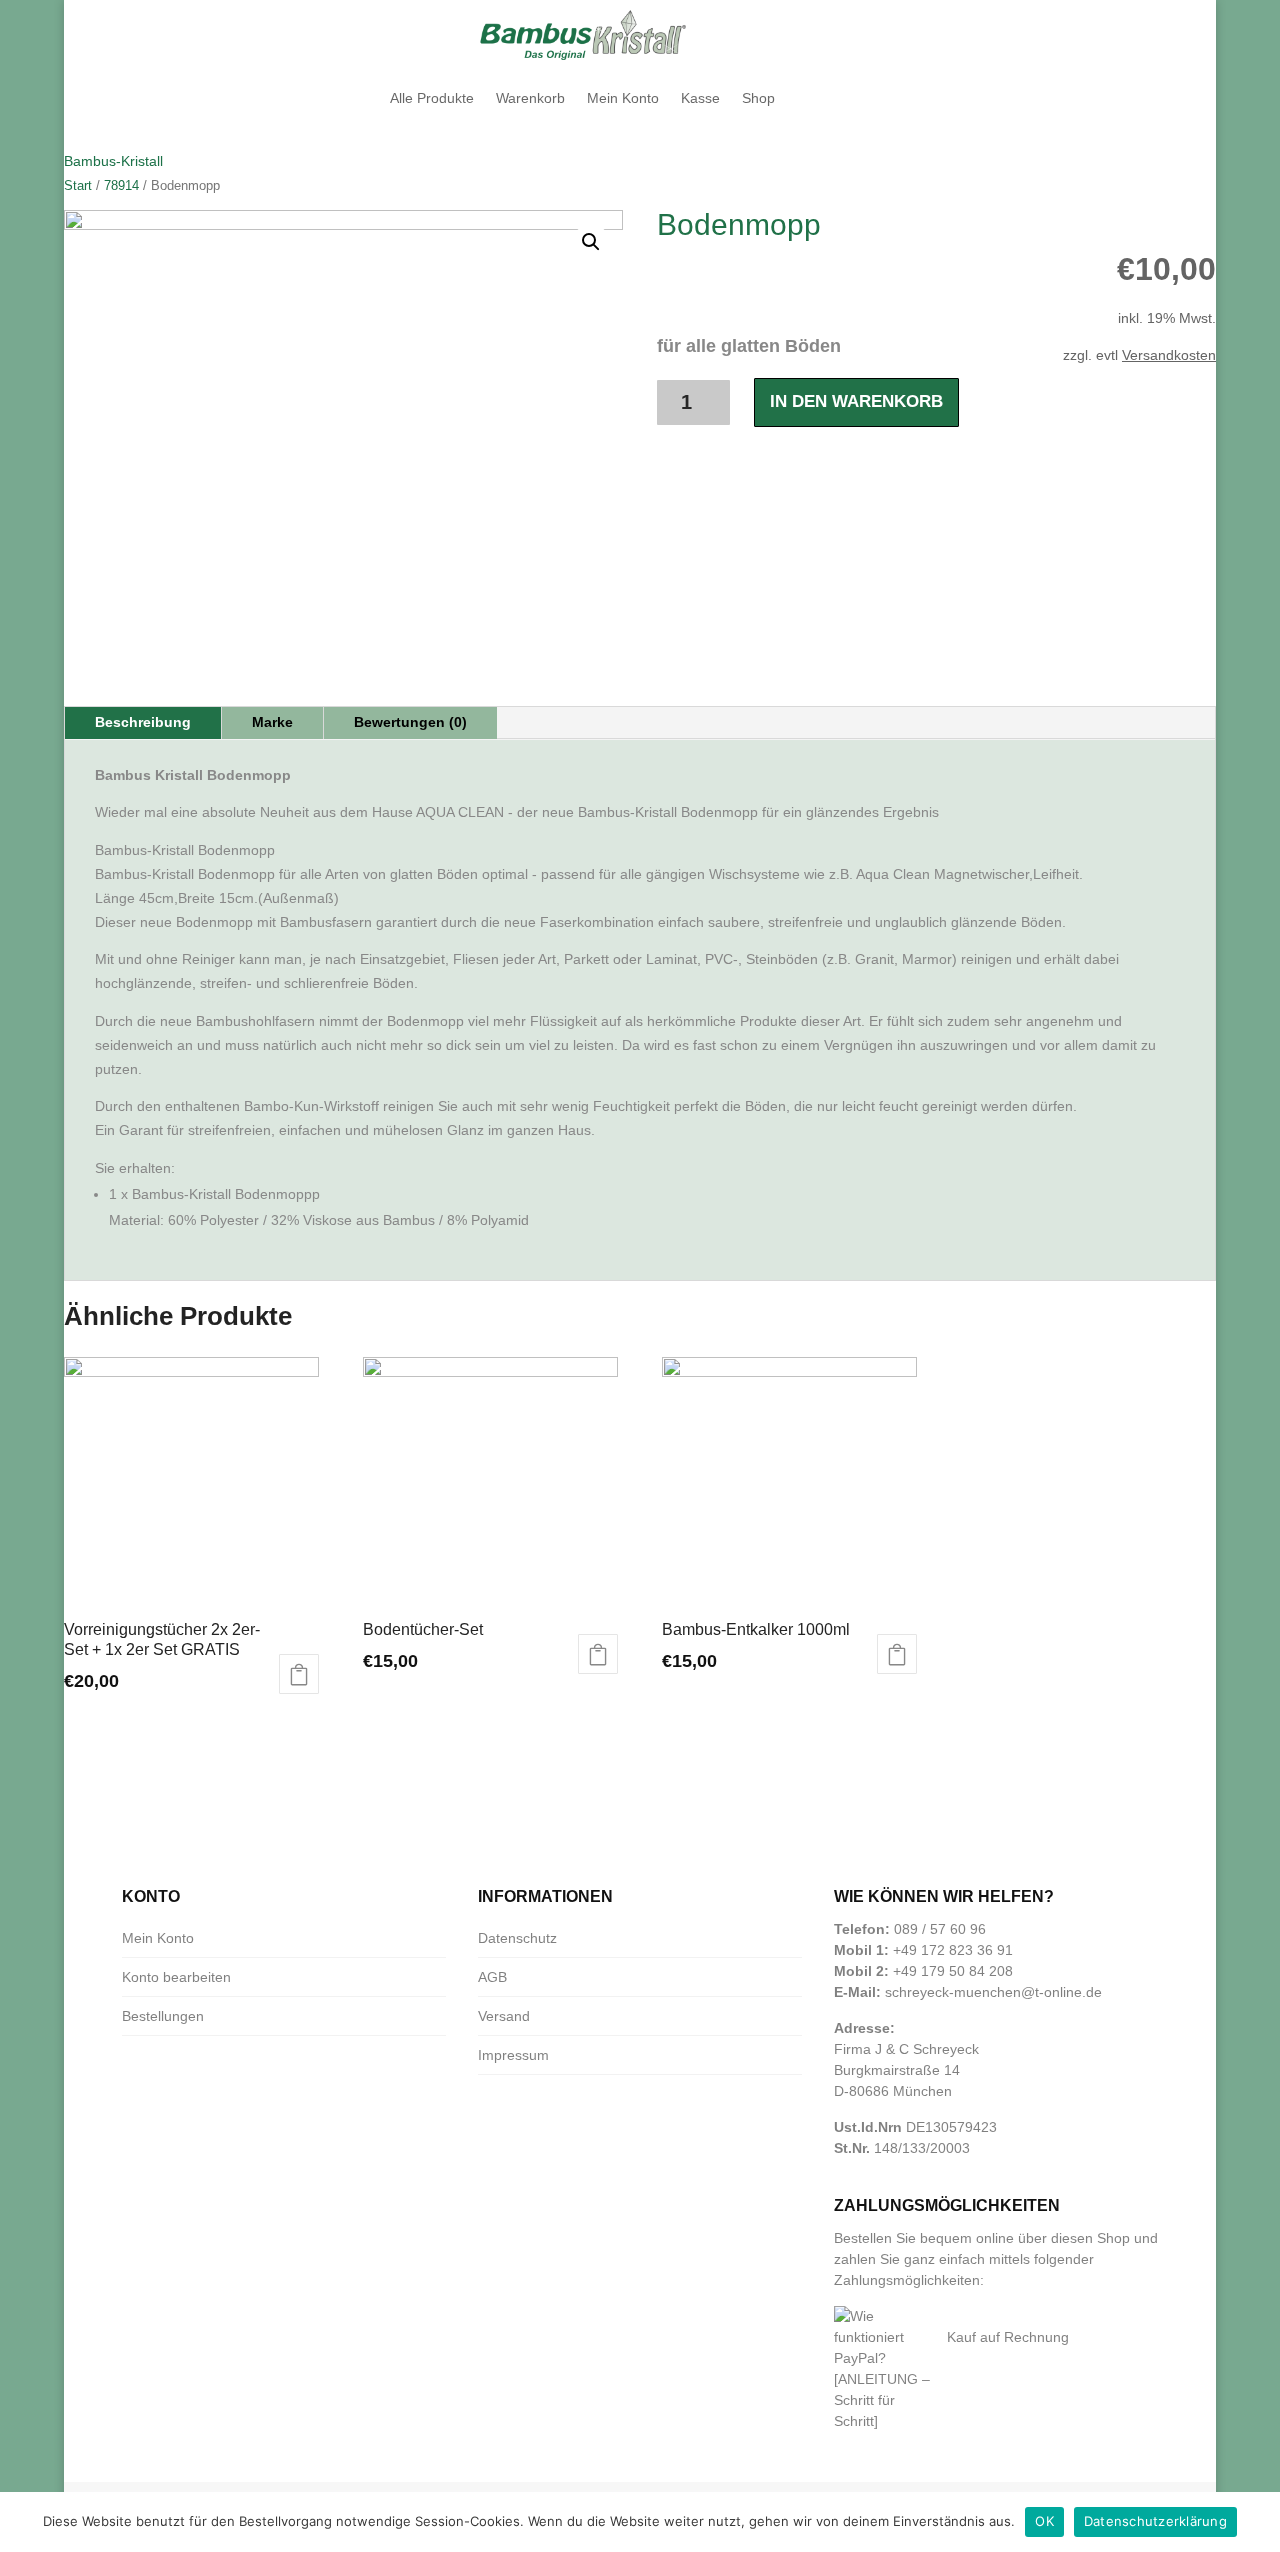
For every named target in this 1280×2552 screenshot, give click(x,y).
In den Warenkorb (856, 401)
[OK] (1255, 2522)
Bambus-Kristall (113, 161)
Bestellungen (163, 2016)
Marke (272, 722)
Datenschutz (517, 1938)
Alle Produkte (432, 98)
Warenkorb (530, 98)
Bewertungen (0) (410, 722)
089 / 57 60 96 (940, 1929)
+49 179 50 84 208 (953, 1971)
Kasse (700, 98)
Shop (758, 98)
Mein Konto (623, 98)
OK (1044, 2521)
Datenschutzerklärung (1155, 2521)
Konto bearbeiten (176, 1977)
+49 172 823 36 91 (953, 1950)
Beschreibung (143, 722)
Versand (504, 2016)
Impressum (513, 2055)
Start (78, 185)
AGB (492, 1977)
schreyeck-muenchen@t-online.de (993, 1992)
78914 (121, 185)
